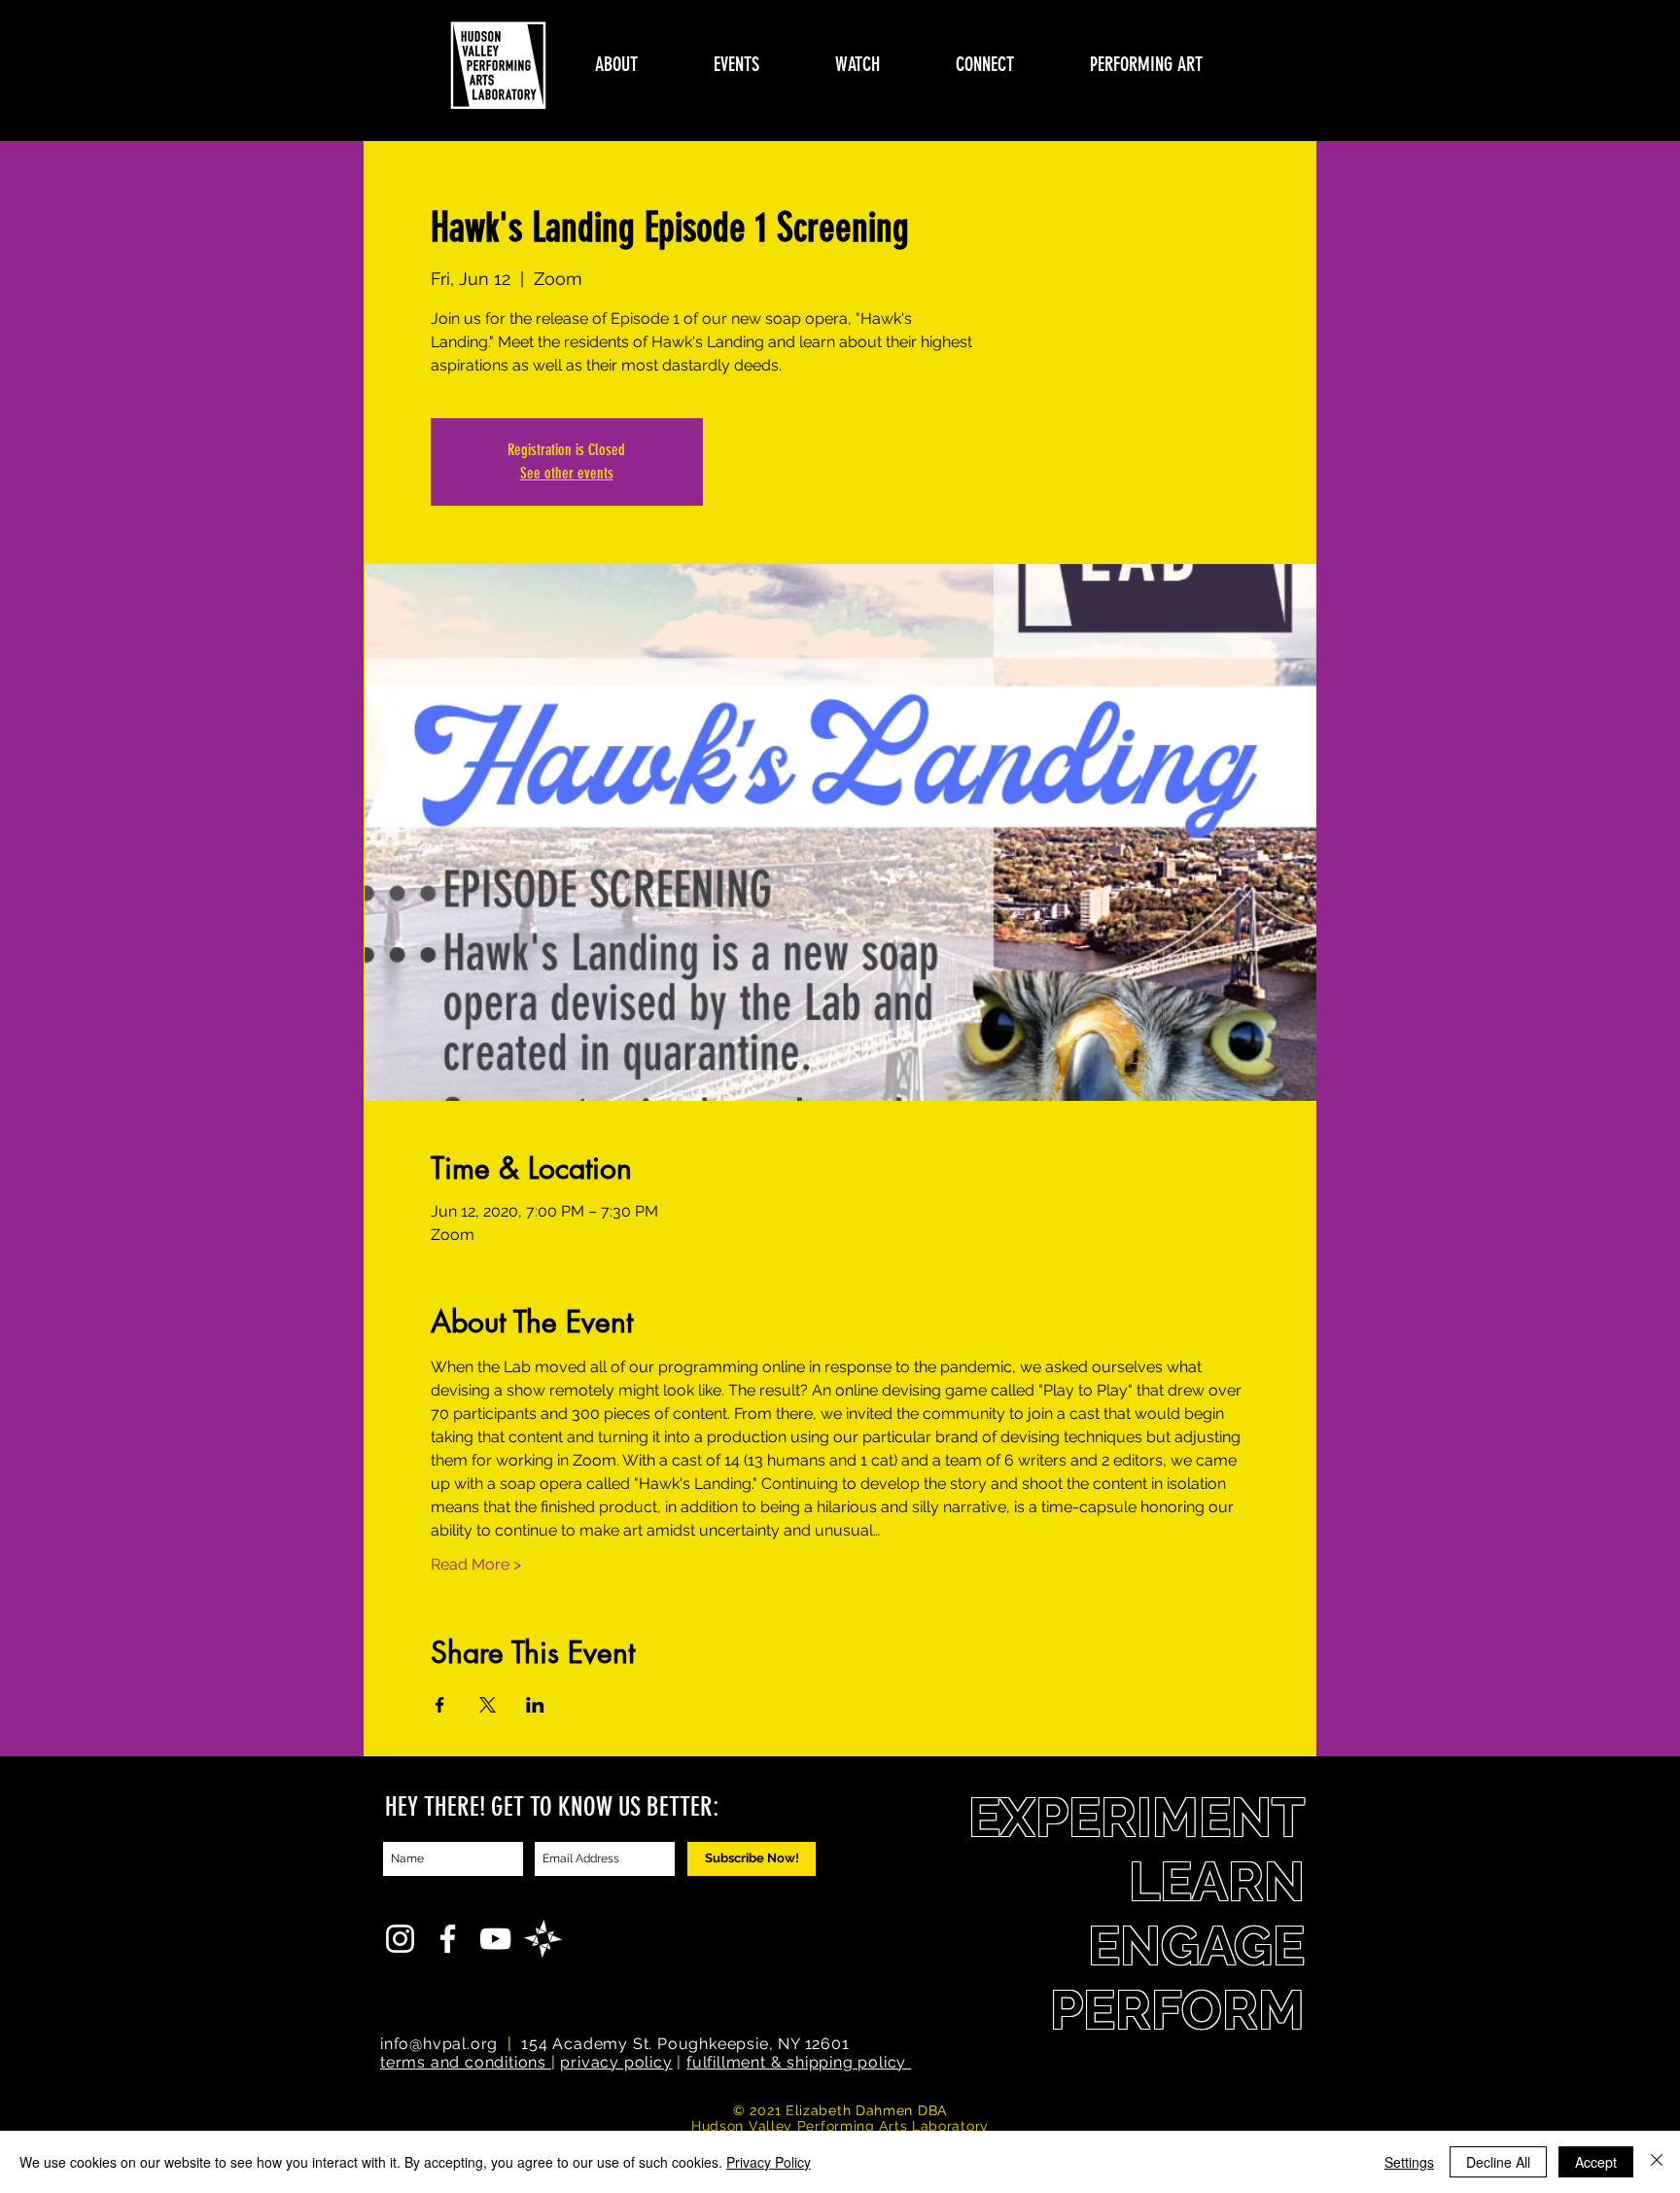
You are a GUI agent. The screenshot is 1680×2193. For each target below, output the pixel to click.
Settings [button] (1409, 2162)
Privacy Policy (769, 2162)
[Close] (1657, 2162)
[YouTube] (495, 1939)
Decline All (1498, 2162)
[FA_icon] (543, 1939)
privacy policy (616, 2062)
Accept (1596, 2162)
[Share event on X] (488, 1705)
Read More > (476, 1564)
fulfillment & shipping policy (799, 2062)
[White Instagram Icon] (400, 1939)
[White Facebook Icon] (448, 1939)
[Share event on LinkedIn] (535, 1705)
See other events (567, 473)
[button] (616, 64)
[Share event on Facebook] (440, 1705)
